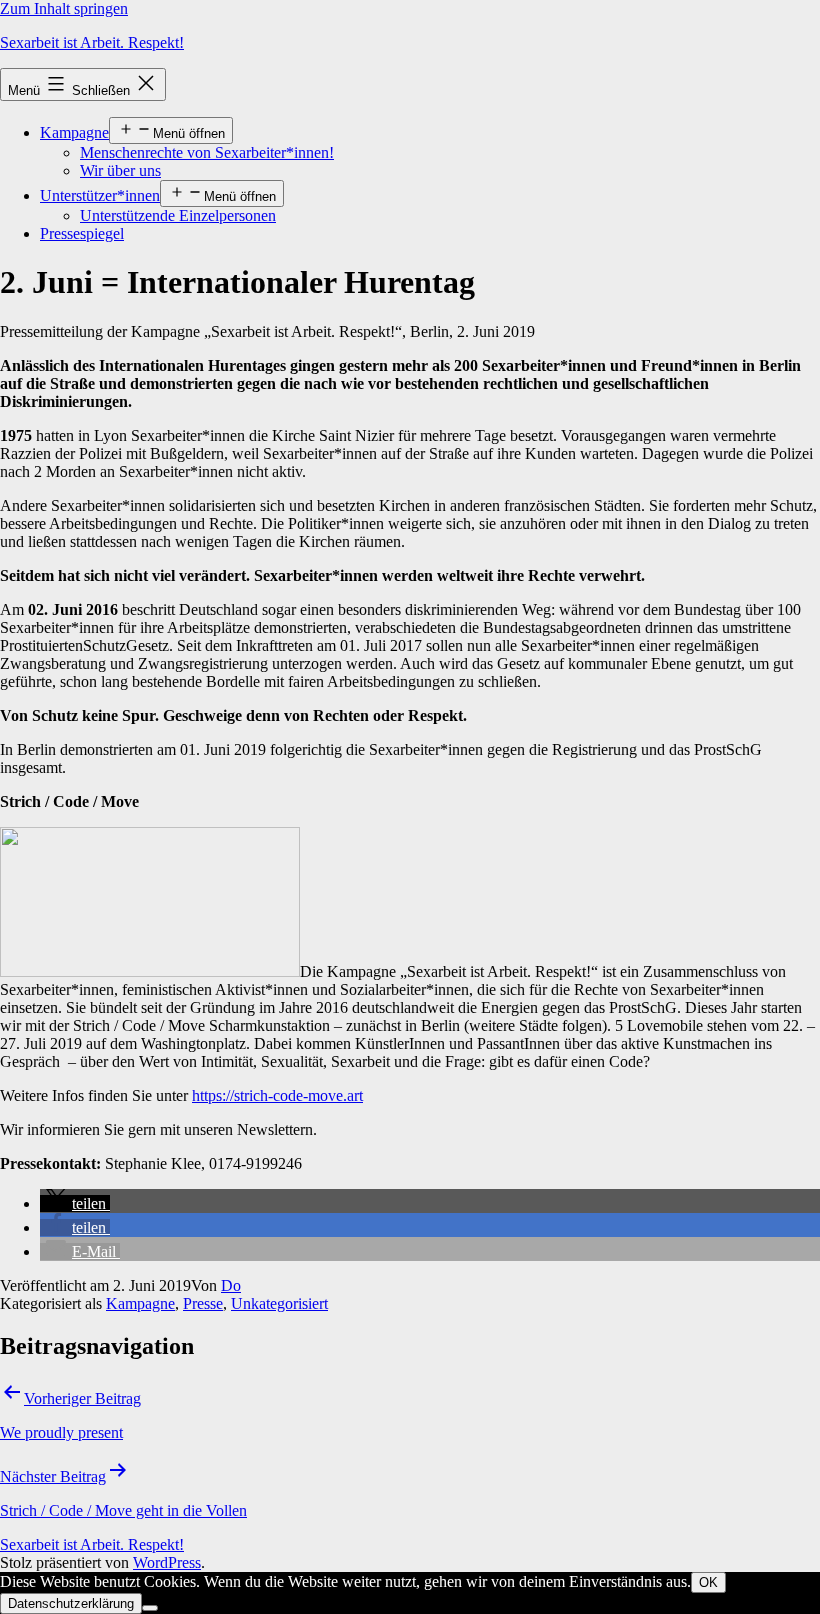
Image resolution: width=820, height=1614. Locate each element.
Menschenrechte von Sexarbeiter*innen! (207, 152)
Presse (203, 1303)
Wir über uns (120, 170)
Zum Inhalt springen (64, 8)
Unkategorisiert (279, 1303)
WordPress (167, 1562)
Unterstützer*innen (100, 195)
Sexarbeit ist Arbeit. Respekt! (92, 42)
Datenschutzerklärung (71, 1603)
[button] (75, 1203)
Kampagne (74, 132)
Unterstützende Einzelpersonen (178, 215)
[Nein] (150, 1608)
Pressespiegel (82, 233)
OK (708, 1582)
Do (231, 1285)
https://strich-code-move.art (277, 1095)
